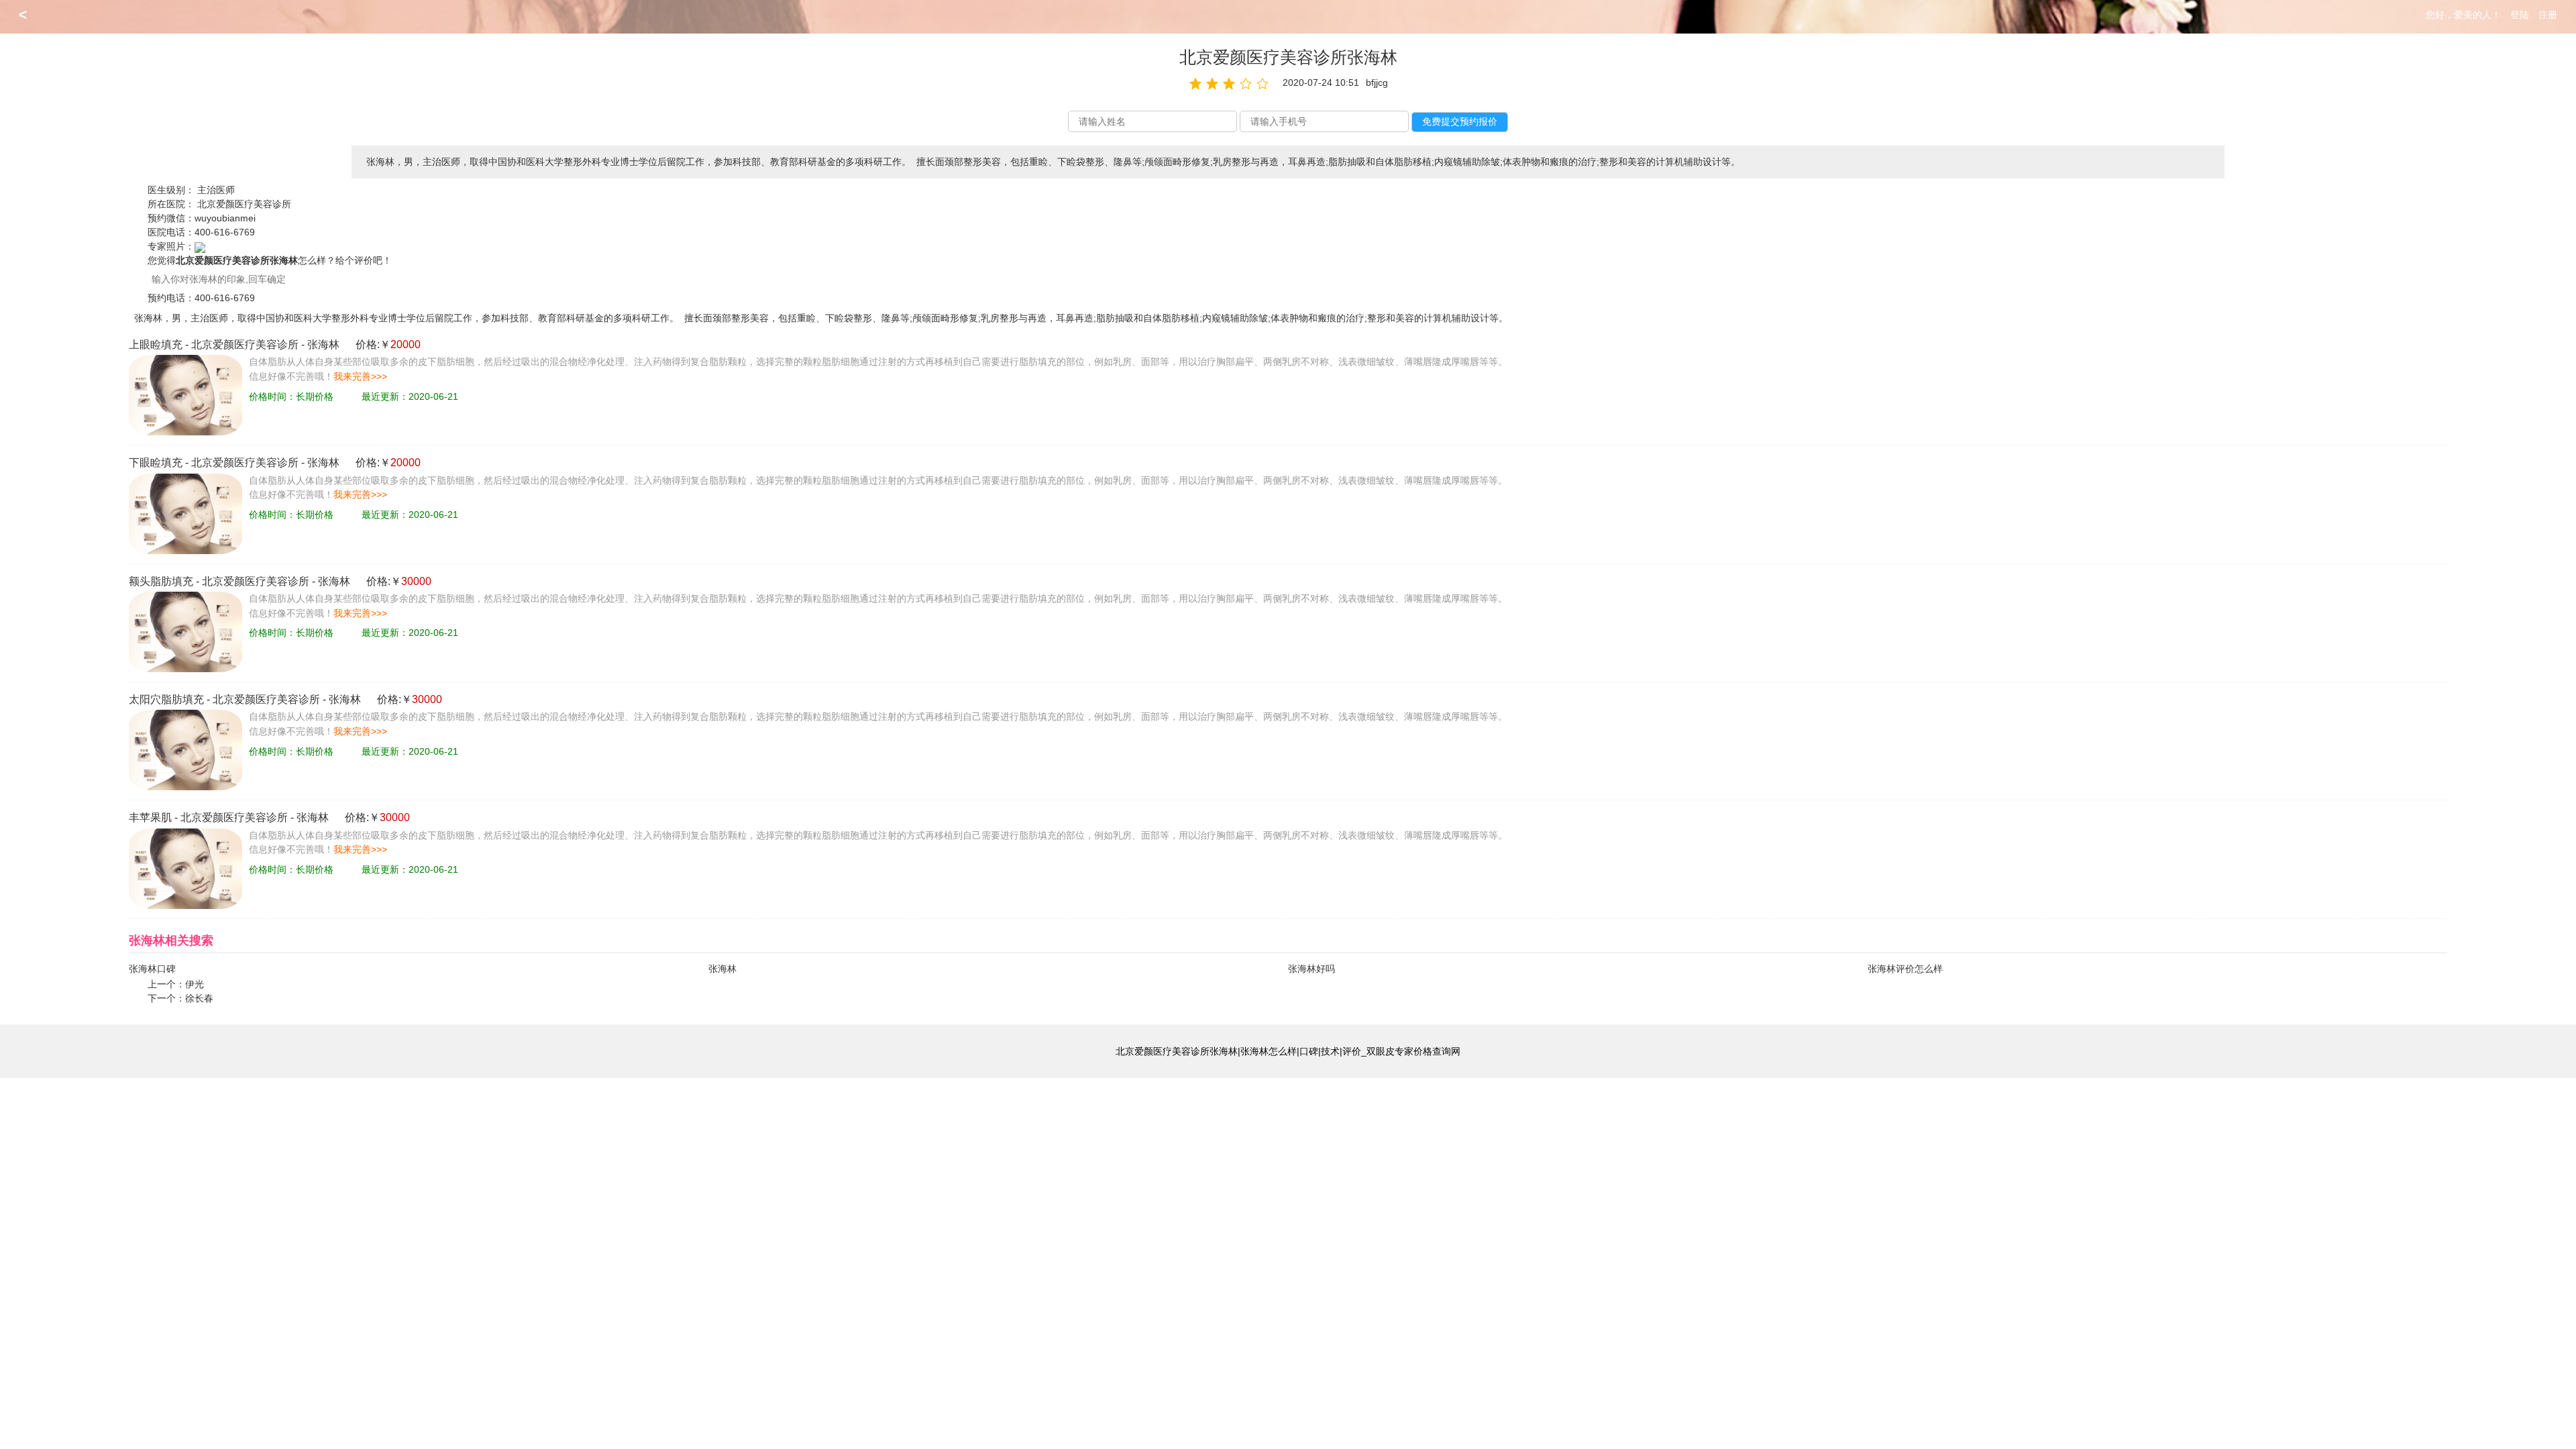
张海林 (323, 344)
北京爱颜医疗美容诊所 (244, 204)
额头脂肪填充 (161, 581)
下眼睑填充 (156, 463)
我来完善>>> (360, 376)
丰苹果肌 (150, 817)
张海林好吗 (1311, 969)
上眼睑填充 (156, 344)
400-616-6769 (225, 232)
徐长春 (199, 998)
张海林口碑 (152, 969)
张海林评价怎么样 (1905, 969)
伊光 (195, 984)
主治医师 (216, 190)
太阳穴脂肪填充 (166, 699)
